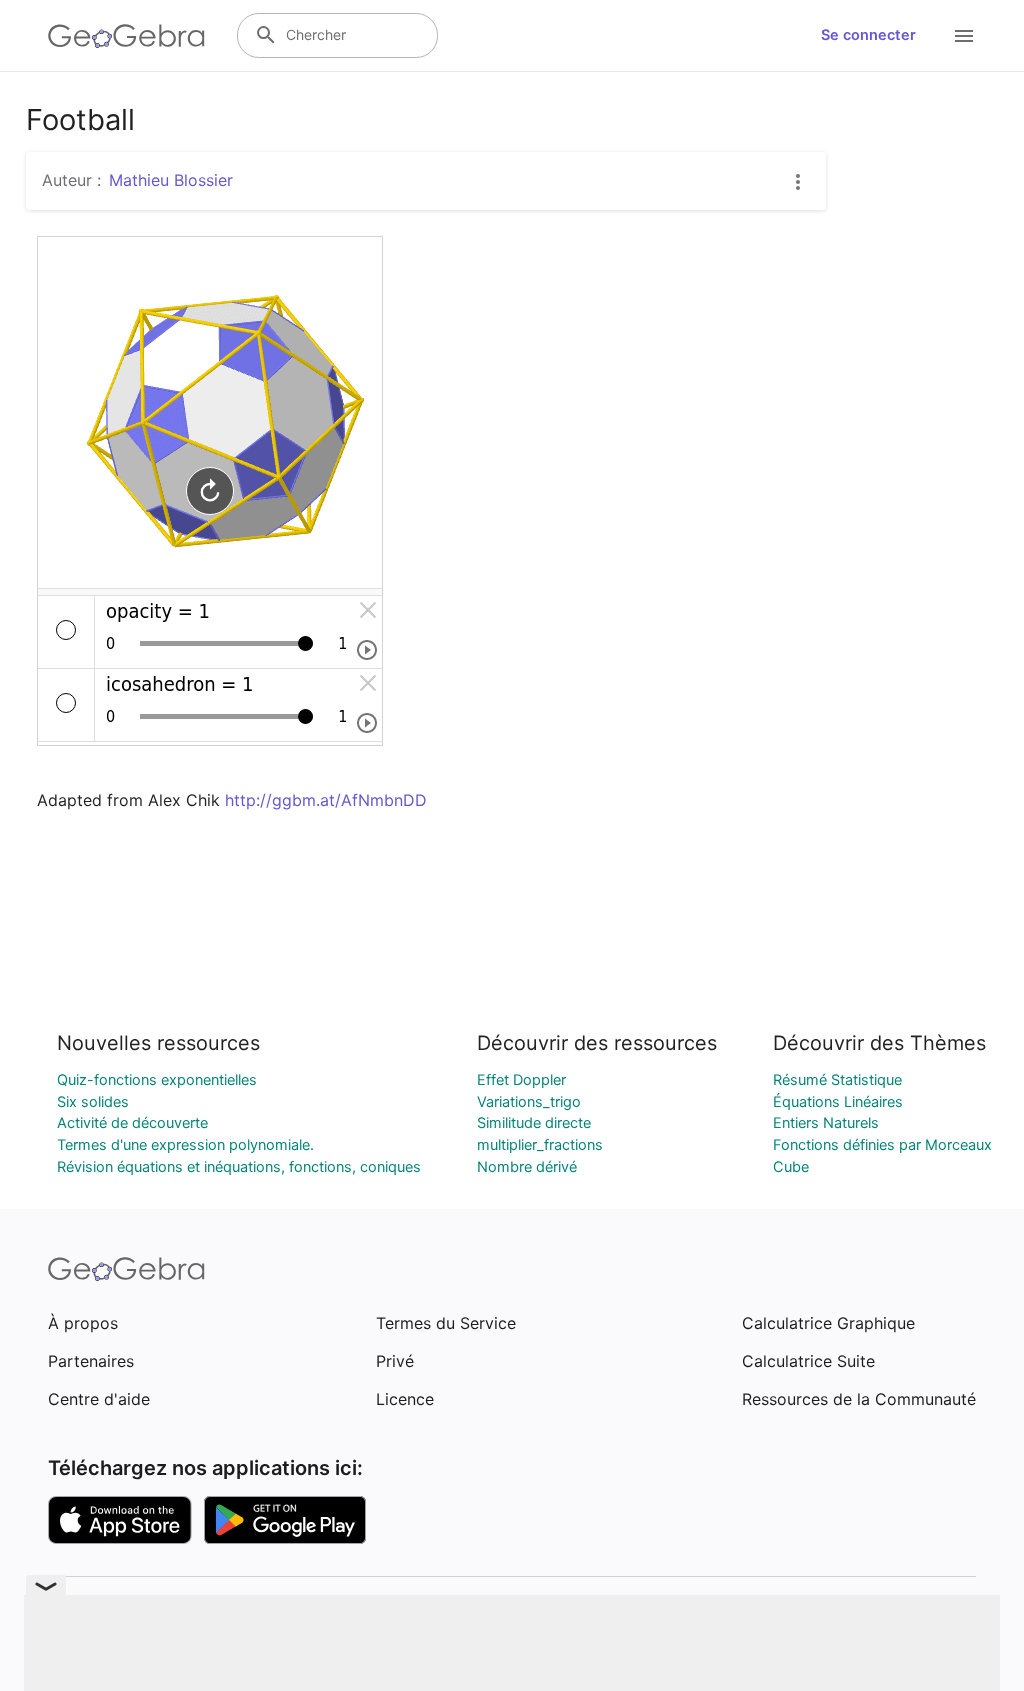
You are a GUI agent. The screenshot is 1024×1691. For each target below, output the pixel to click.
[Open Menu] (964, 36)
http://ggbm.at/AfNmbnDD (326, 800)
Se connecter (868, 35)
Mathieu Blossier (171, 180)
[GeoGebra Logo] (126, 36)
